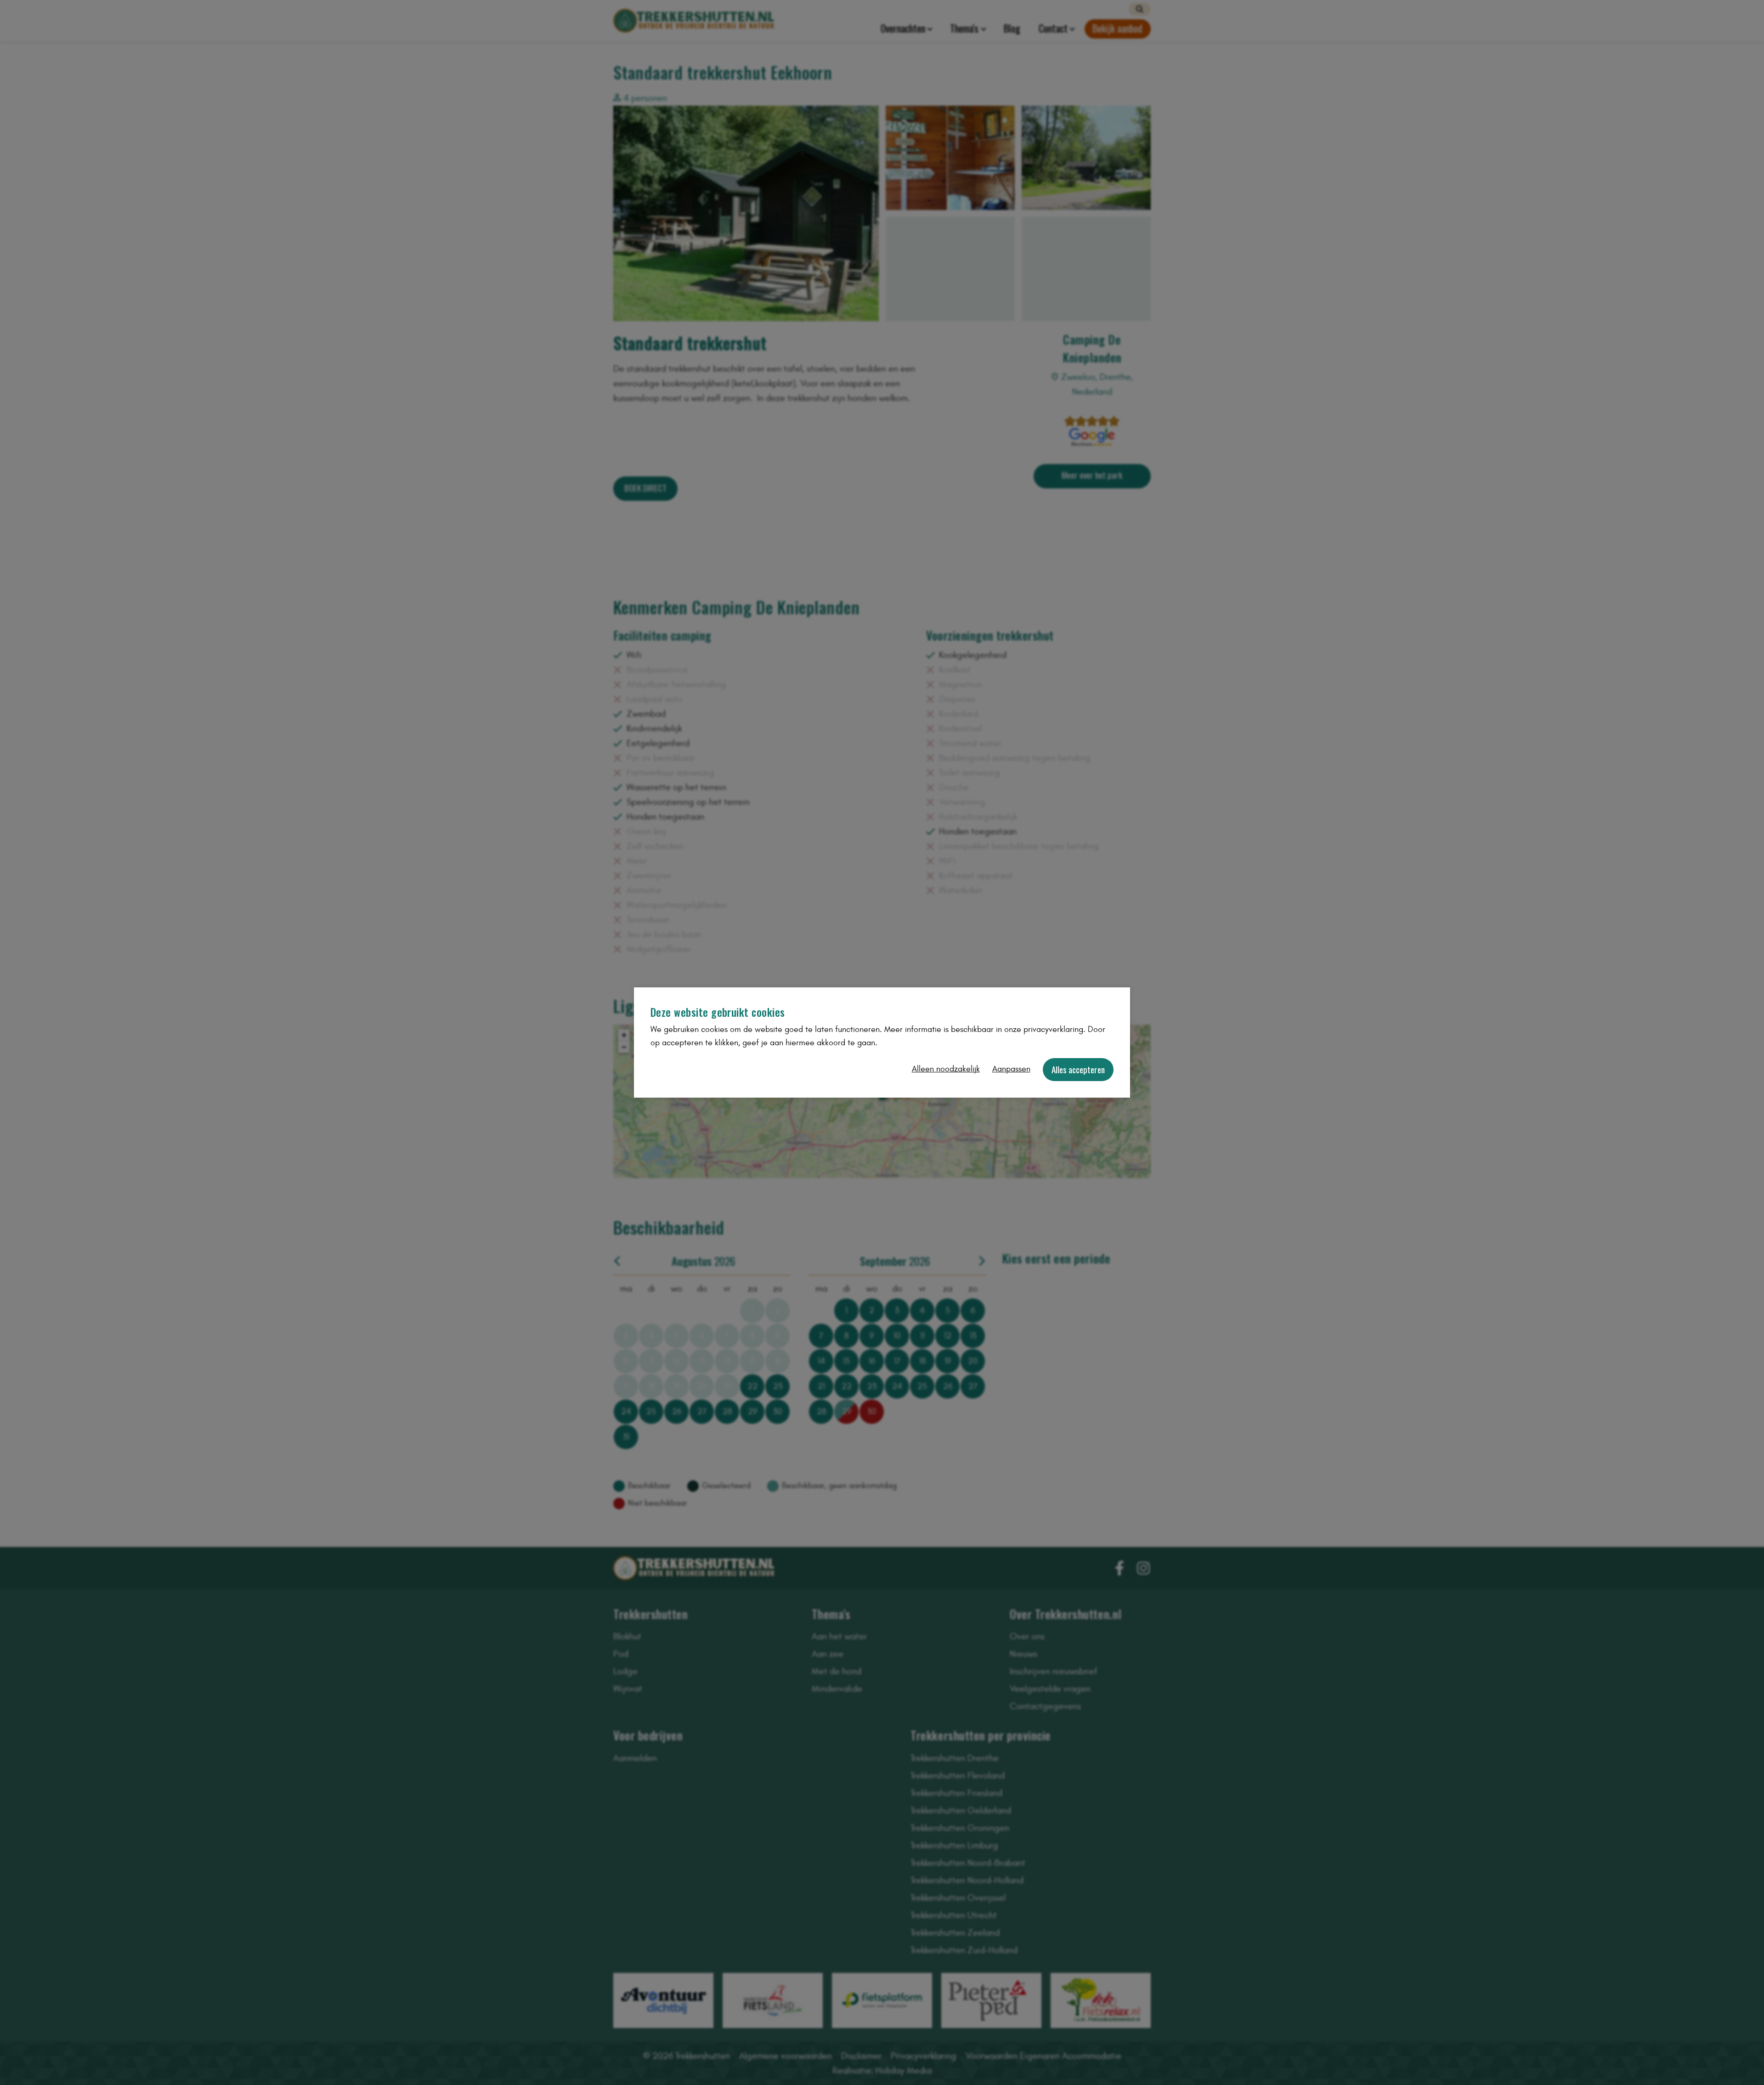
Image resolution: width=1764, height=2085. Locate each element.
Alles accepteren (1078, 1069)
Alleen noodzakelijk (946, 1069)
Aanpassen (1011, 1069)
